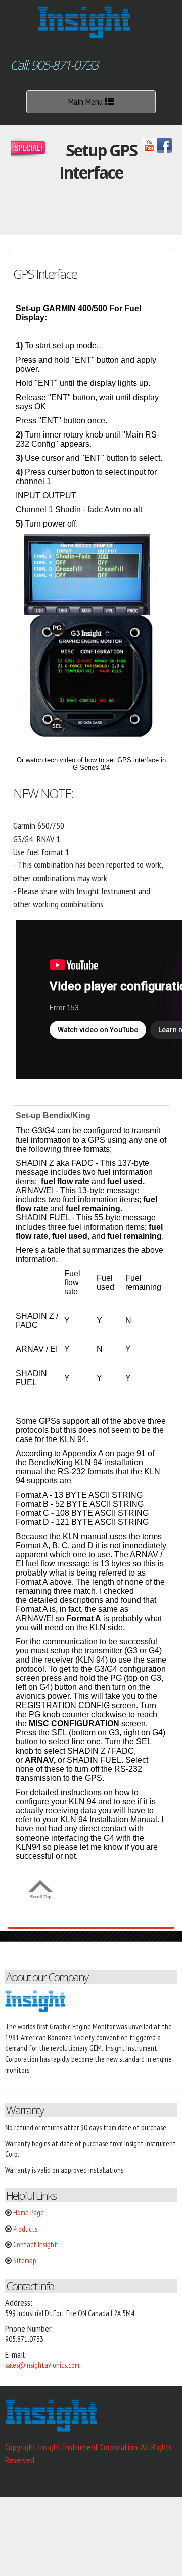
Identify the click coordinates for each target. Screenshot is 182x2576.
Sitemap (25, 2261)
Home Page (29, 2213)
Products (25, 2229)
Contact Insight (35, 2244)
